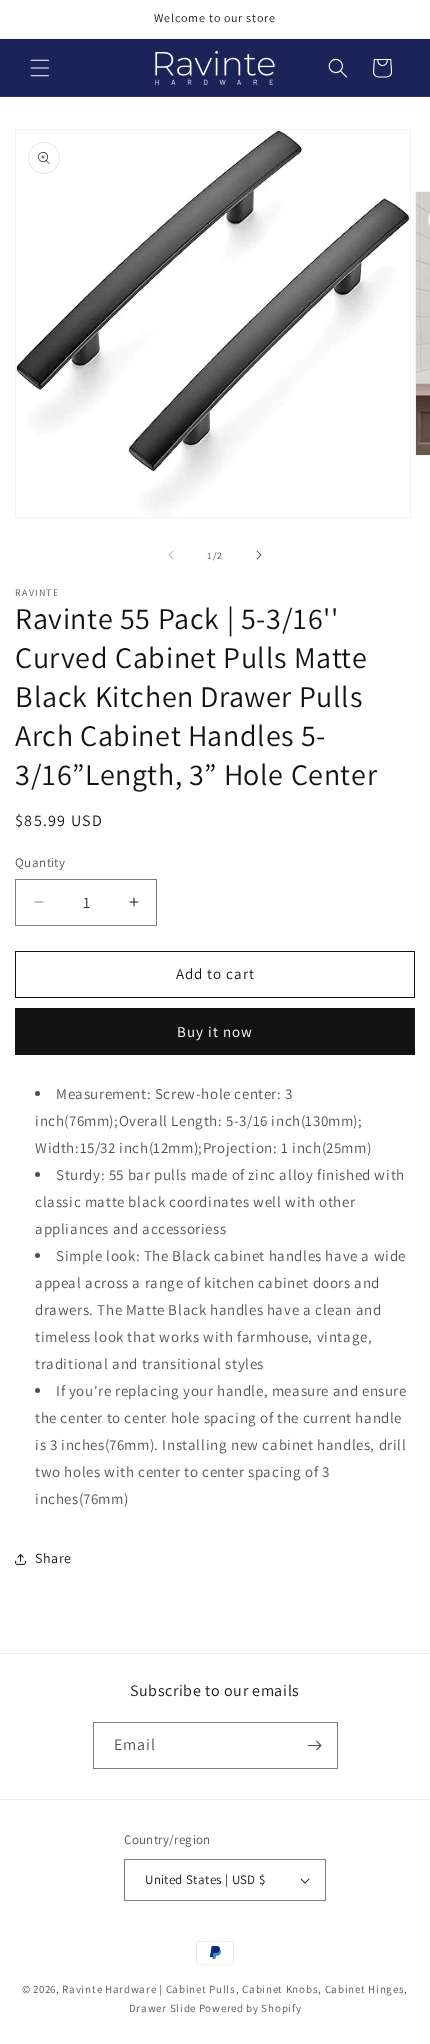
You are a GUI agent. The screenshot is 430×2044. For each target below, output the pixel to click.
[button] (40, 68)
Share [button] (53, 1558)
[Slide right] (259, 555)
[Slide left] (171, 555)
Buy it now (215, 1031)
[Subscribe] (315, 1745)
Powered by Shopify (250, 2008)
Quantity (40, 862)
